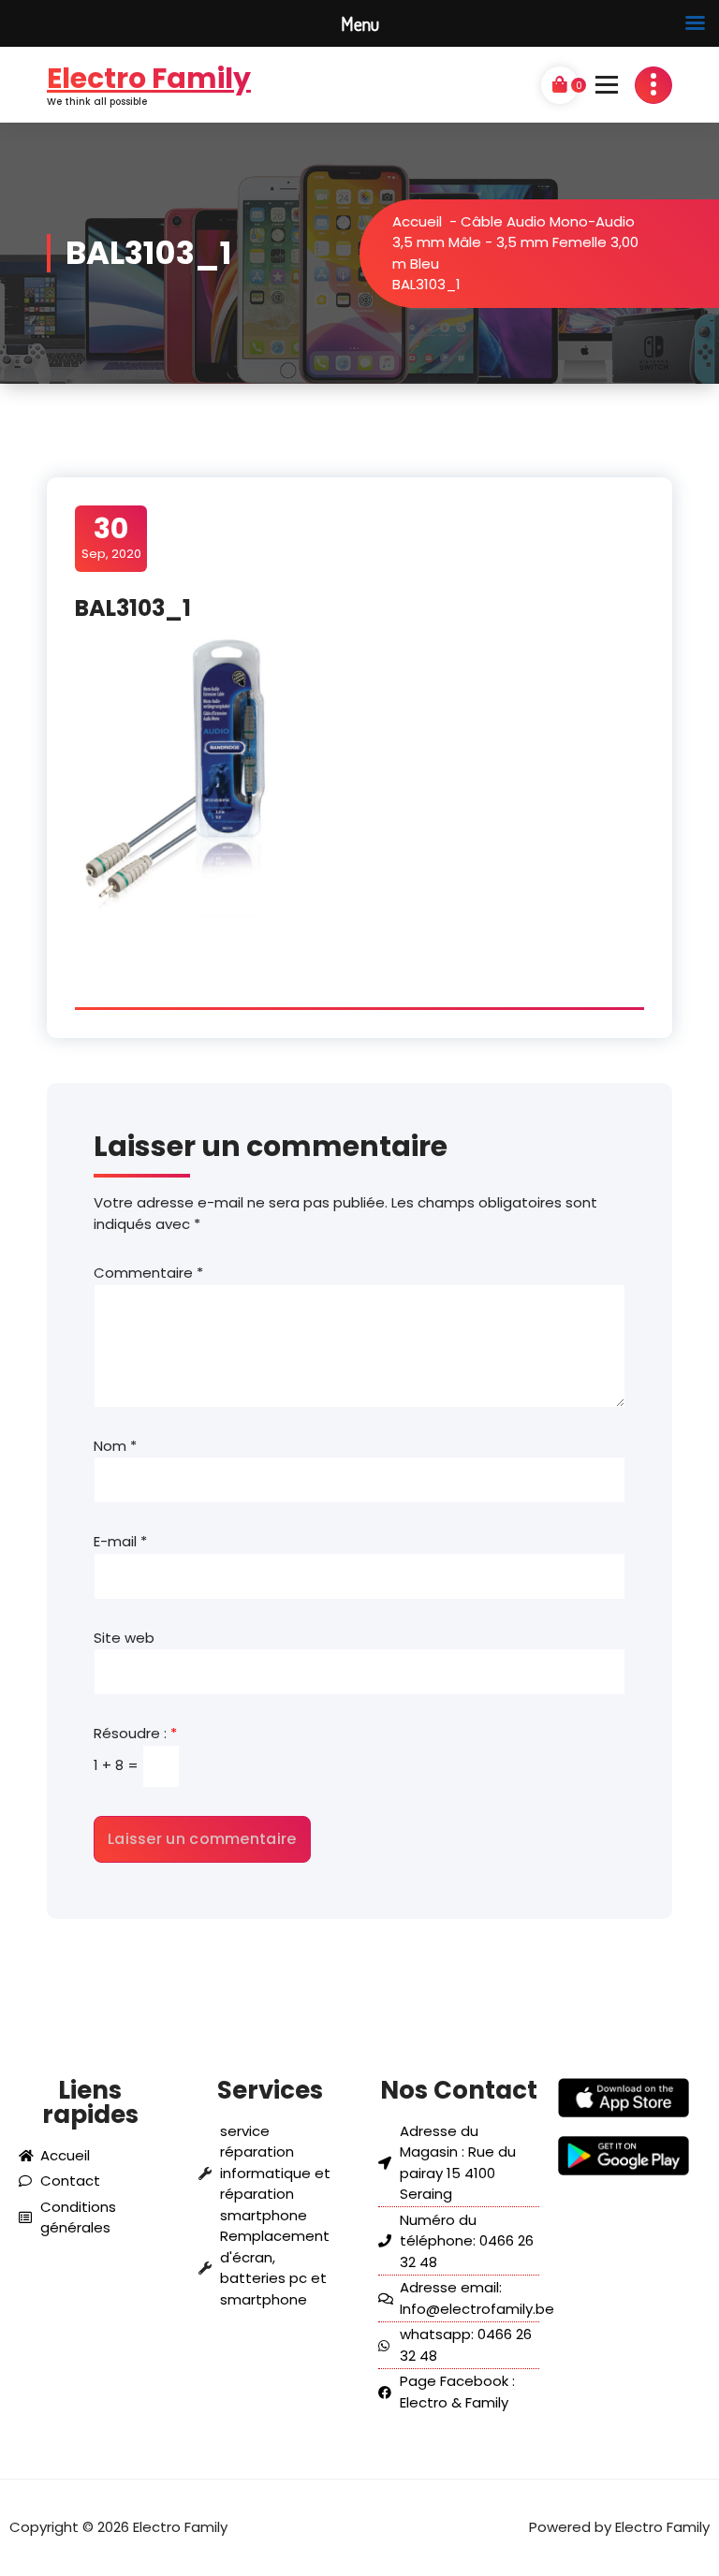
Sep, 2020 (111, 537)
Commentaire (148, 1273)
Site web (124, 1638)
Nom (115, 1446)
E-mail (120, 1541)
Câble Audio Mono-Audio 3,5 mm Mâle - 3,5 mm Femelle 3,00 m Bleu (515, 242)
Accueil (417, 221)
